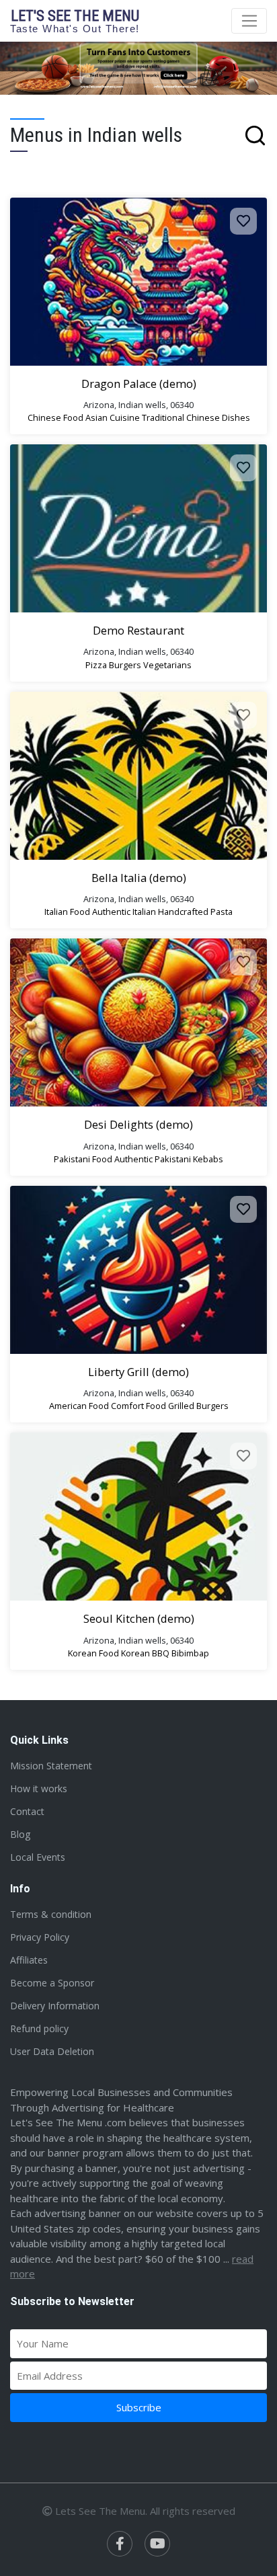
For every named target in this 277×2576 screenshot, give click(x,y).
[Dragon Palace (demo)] (138, 282)
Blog (20, 1834)
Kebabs (208, 1159)
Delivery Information (55, 2006)
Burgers (125, 665)
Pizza (96, 665)
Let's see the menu (75, 21)
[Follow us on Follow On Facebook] (120, 2544)
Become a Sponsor (52, 1983)
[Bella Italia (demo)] (138, 776)
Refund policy (39, 2028)
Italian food (67, 912)
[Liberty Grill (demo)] (138, 1270)
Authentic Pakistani (153, 1159)
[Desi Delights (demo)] (138, 1022)
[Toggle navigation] (249, 21)
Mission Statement (51, 1766)
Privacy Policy (40, 1937)
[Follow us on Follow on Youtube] (157, 2544)
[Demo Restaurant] (138, 528)
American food (79, 1406)
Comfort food (138, 1406)
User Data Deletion (52, 2051)
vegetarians (167, 665)
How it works (39, 1788)
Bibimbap (190, 1653)
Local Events (38, 1857)
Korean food (93, 1653)
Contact (27, 1811)
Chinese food (55, 417)
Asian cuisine (113, 417)
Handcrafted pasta (195, 912)
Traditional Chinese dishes (196, 417)
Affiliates (29, 1960)
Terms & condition (51, 1914)
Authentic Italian (124, 912)
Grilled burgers (198, 1406)
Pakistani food (83, 1159)
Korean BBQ (145, 1653)
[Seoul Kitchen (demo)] (138, 1517)
